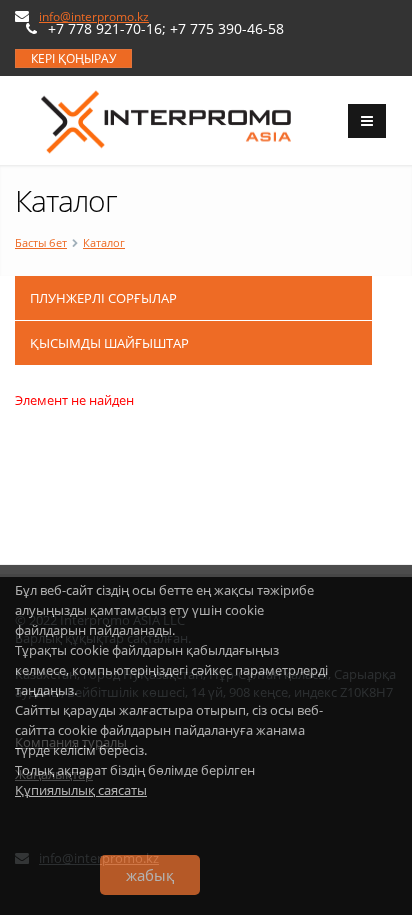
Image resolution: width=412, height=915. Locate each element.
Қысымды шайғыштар (109, 343)
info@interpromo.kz (94, 16)
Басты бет (41, 242)
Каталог (104, 242)
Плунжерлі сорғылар (103, 298)
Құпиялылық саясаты (81, 790)
